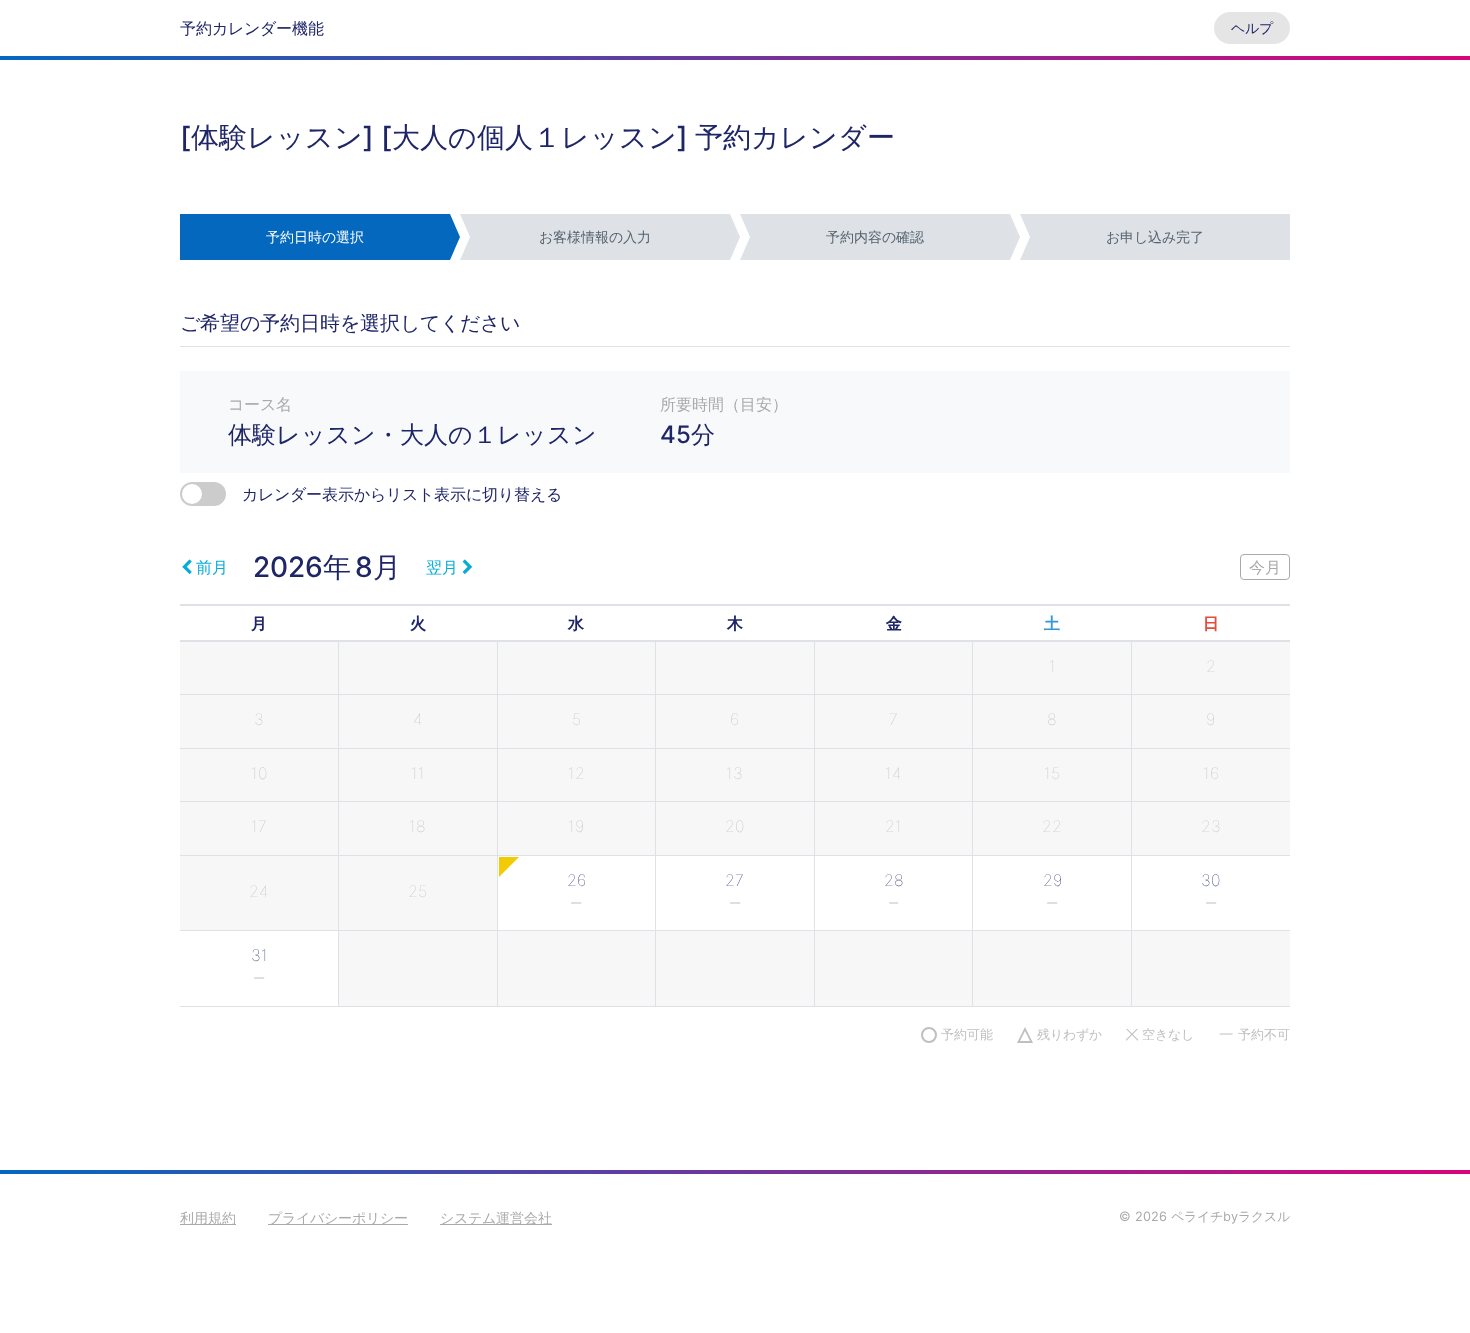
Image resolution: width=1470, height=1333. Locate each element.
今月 (1265, 567)
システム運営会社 (496, 1217)
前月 (212, 567)
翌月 (442, 567)
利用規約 (208, 1217)
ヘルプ (1252, 27)
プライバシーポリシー (338, 1217)
